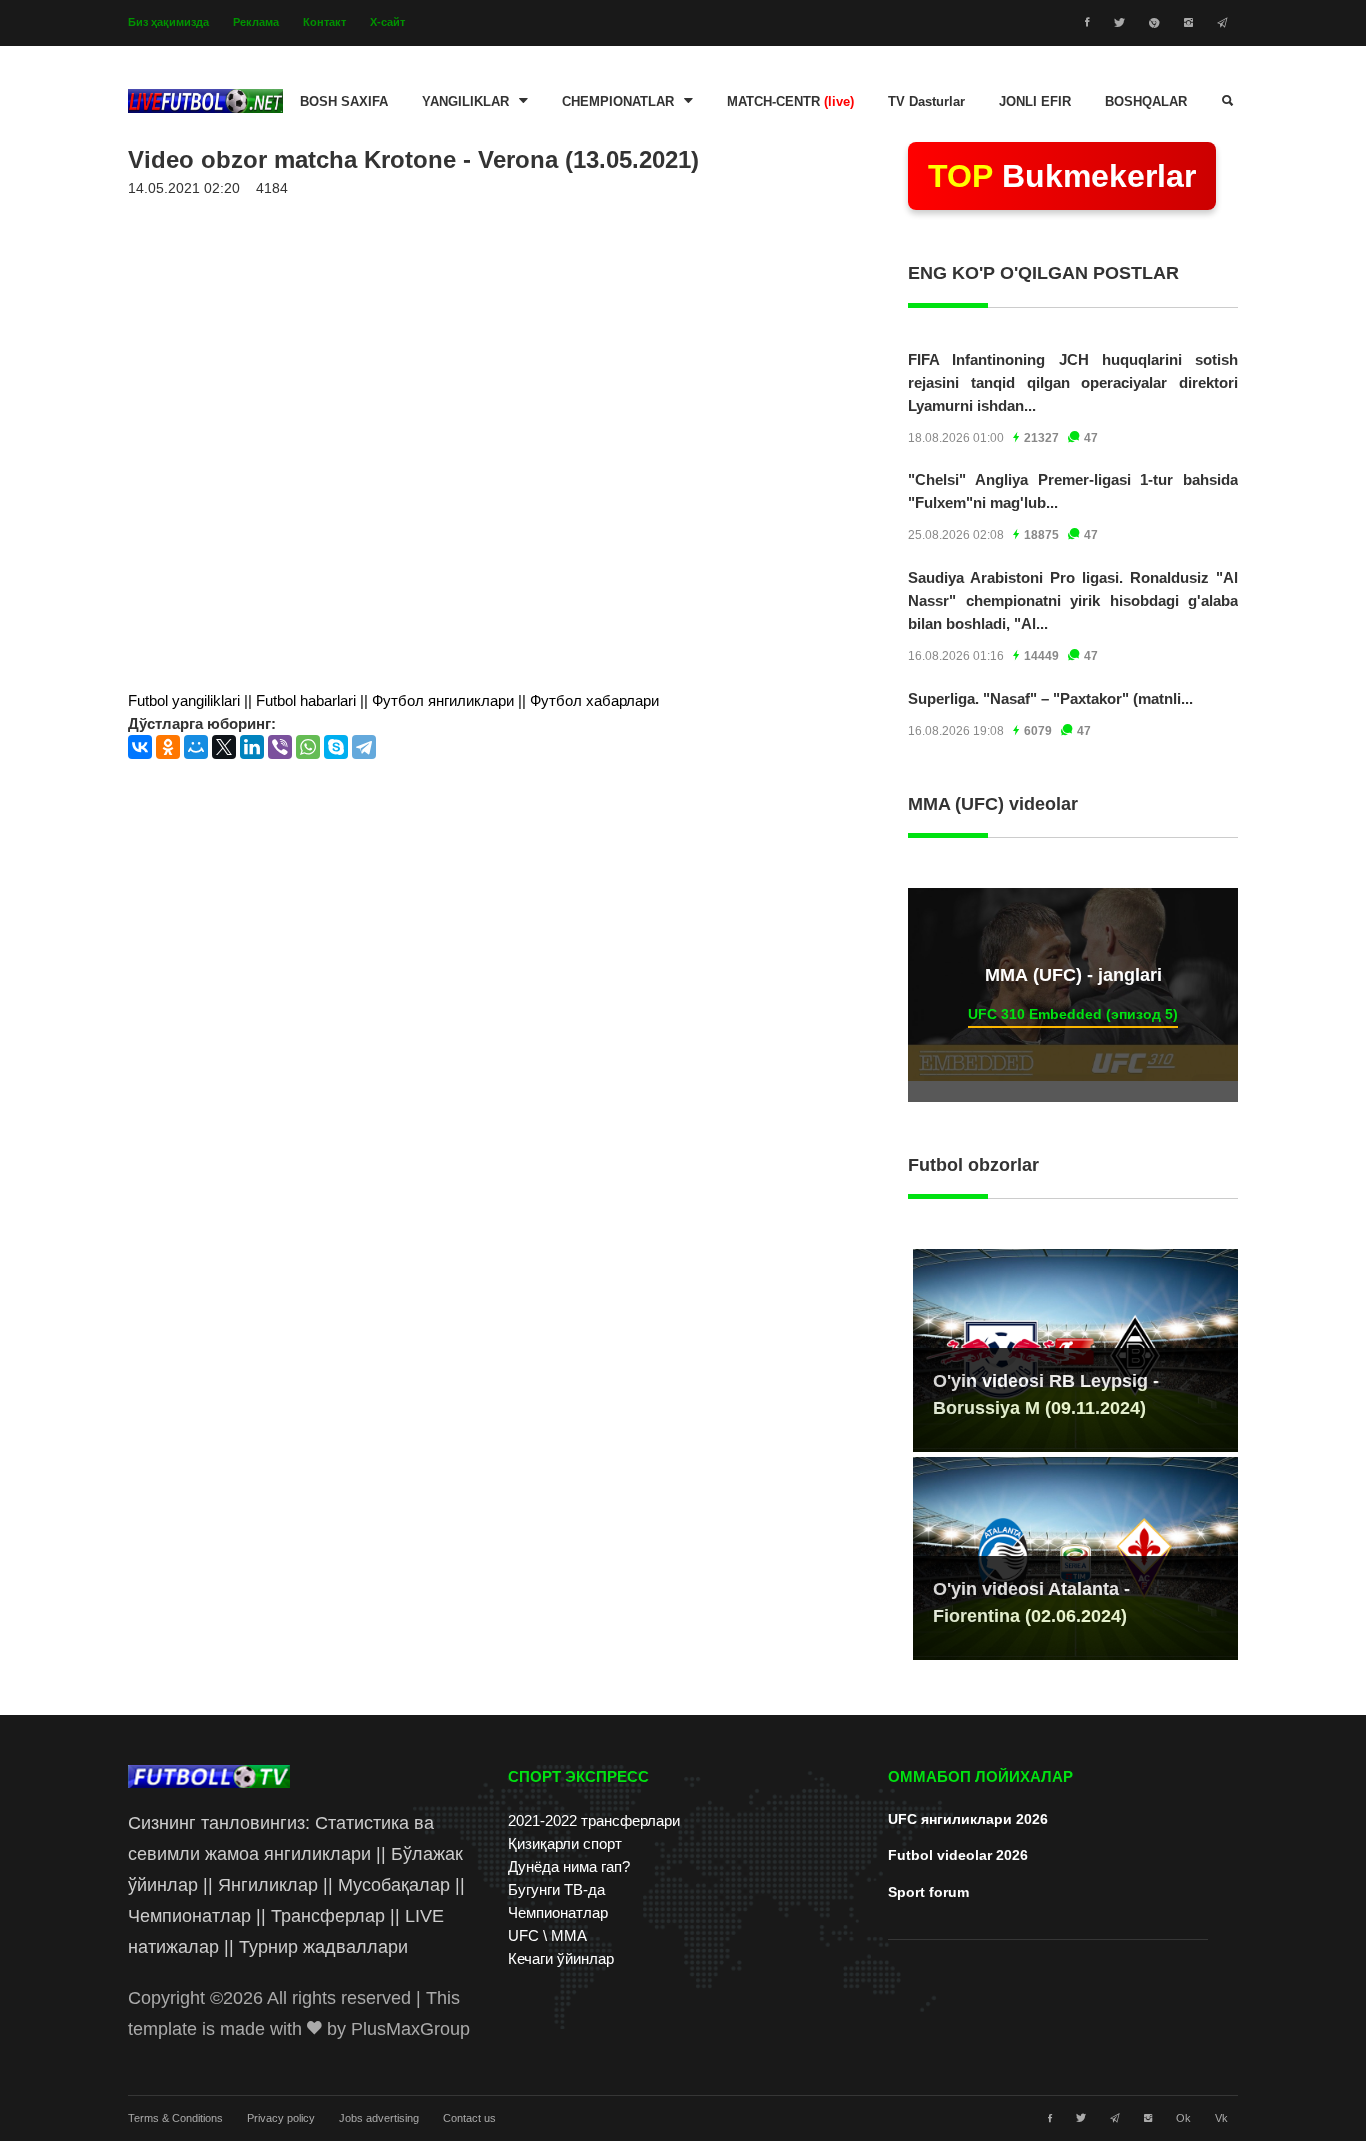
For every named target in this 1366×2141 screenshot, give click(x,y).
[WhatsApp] (308, 747)
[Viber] (280, 747)
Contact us (469, 2118)
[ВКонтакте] (140, 747)
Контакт (324, 22)
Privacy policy (281, 2118)
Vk (1221, 2118)
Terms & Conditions (175, 2118)
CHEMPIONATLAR (618, 102)
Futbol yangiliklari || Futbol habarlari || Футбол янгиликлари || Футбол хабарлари (393, 700)
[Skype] (336, 747)
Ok (1183, 2118)
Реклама (256, 22)
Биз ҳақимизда (168, 22)
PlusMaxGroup (410, 2029)
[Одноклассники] (168, 747)
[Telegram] (364, 747)
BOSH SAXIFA (344, 102)
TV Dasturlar (926, 102)
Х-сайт (387, 22)
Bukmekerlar (1062, 176)
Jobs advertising (379, 2118)
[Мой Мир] (196, 747)
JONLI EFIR (1035, 102)
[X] (224, 747)
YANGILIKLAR (465, 102)
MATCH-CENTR (790, 102)
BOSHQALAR (1146, 102)
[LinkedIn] (252, 747)
